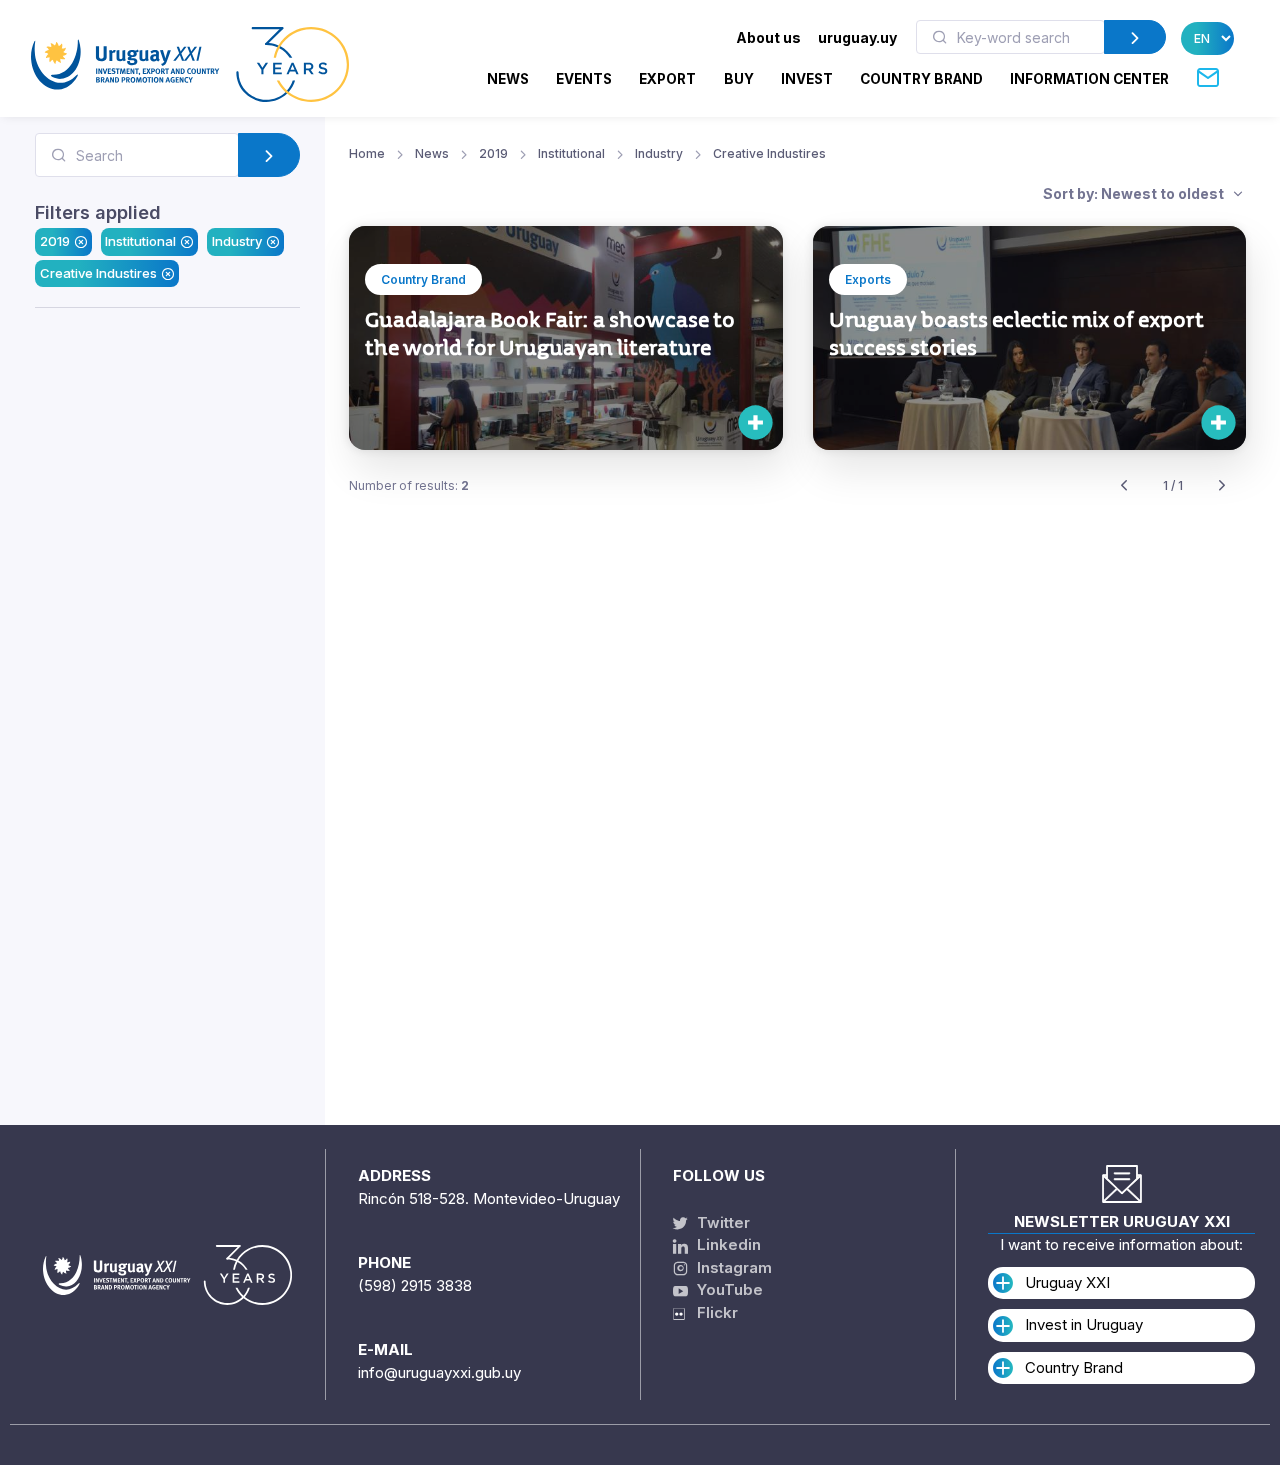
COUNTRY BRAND (921, 79)
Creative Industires (98, 273)
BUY (739, 79)
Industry (237, 241)
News (508, 79)
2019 (55, 241)
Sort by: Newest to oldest (1135, 193)
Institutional (140, 241)
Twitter (721, 1222)
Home (367, 153)
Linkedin (727, 1244)
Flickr (711, 1312)
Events (584, 79)
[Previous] (1124, 486)
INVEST (807, 79)
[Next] (1222, 486)
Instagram (732, 1267)
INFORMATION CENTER (1089, 79)
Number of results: (409, 485)
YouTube (728, 1289)
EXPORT (667, 79)
